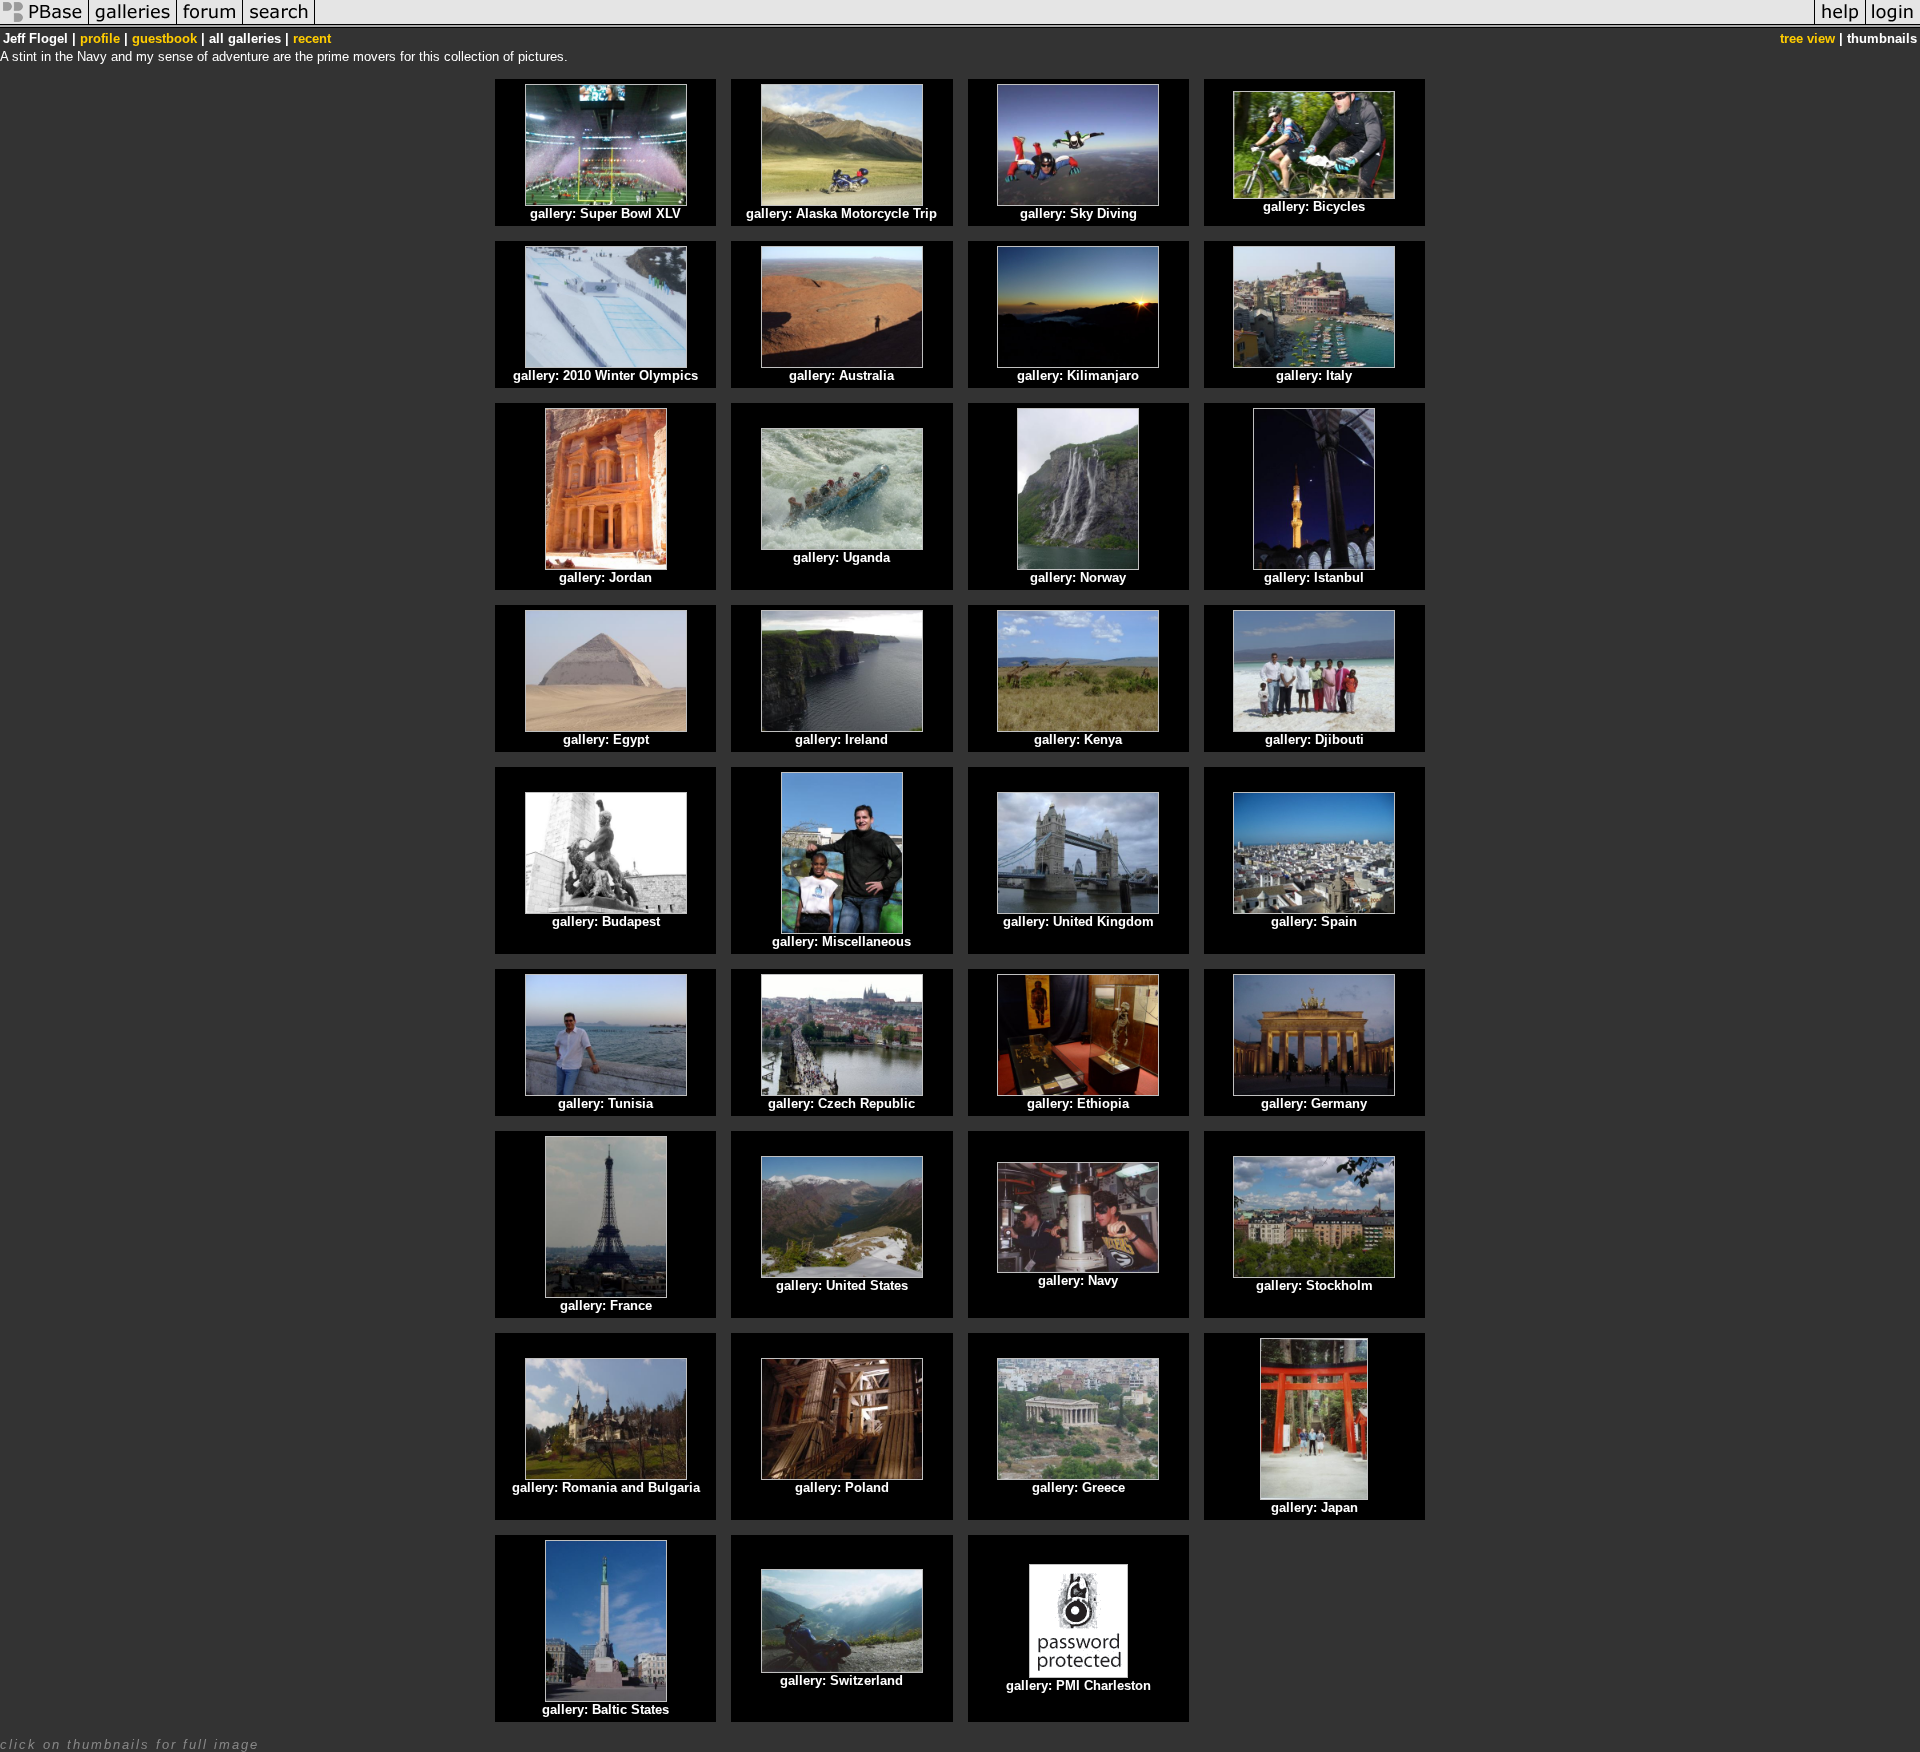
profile (100, 38)
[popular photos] (1064, 23)
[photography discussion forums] (210, 23)
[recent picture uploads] (133, 23)
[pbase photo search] (279, 23)
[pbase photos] (44, 23)
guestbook (164, 38)
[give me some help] (1840, 23)
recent (312, 38)
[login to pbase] (1893, 23)
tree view (1807, 38)
